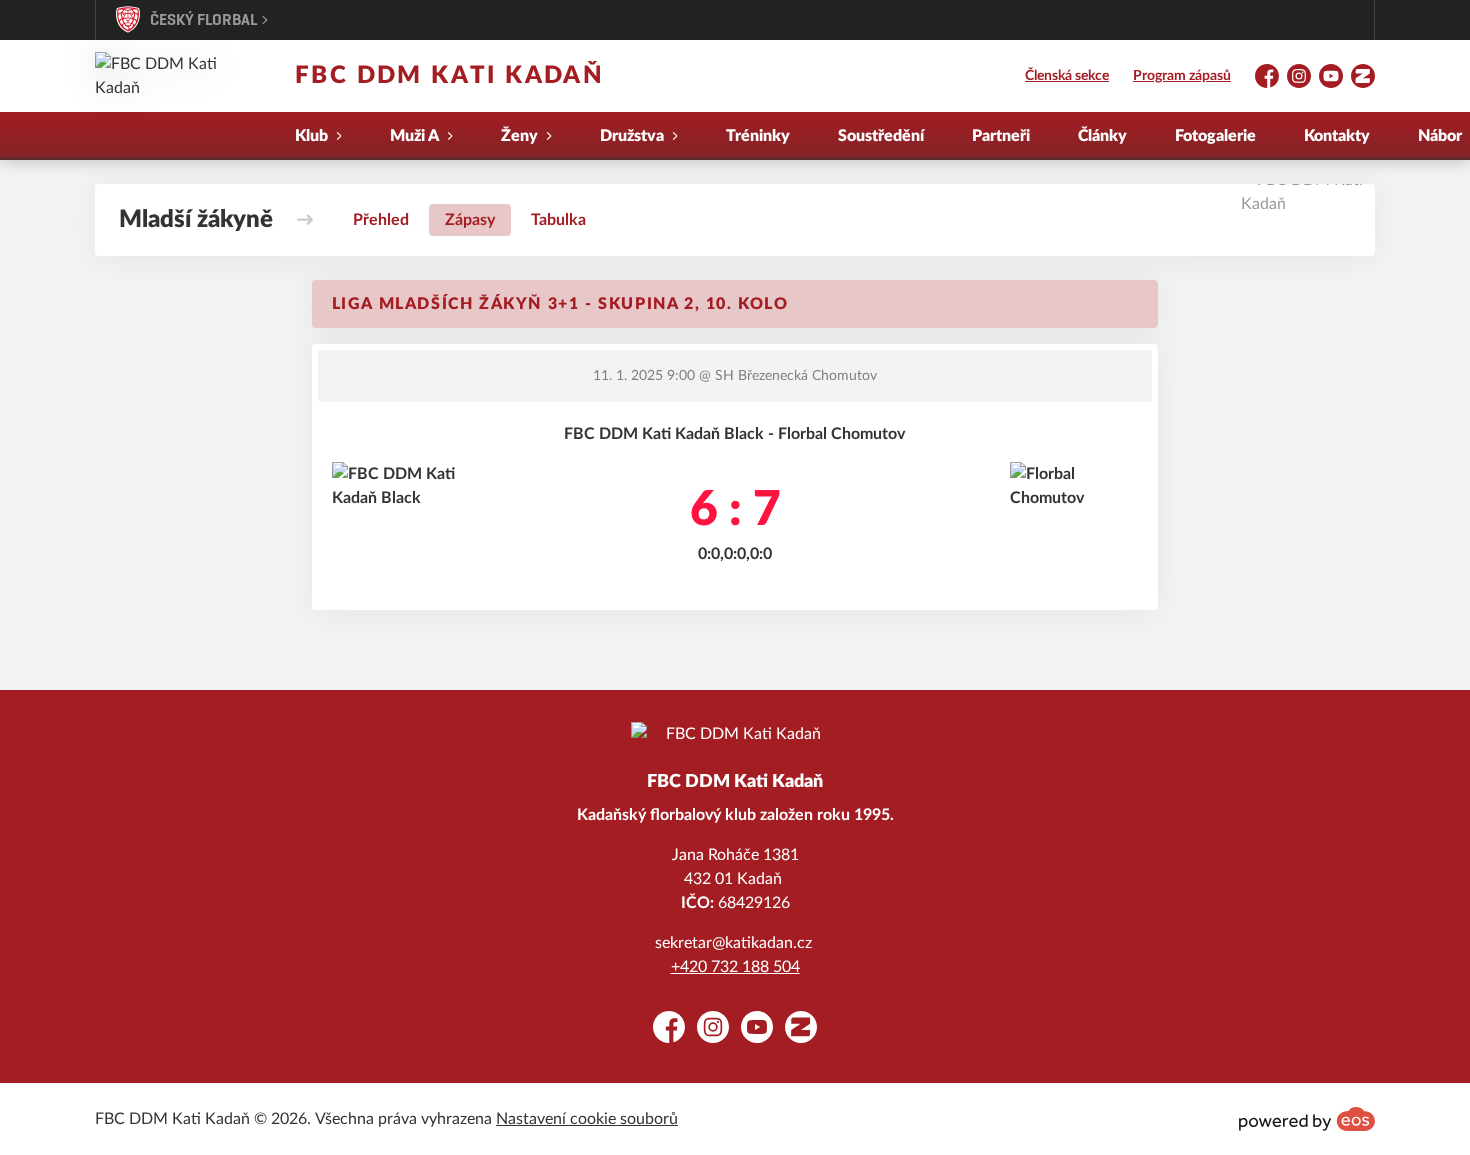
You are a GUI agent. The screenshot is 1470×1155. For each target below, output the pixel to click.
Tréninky (758, 136)
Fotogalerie (1215, 136)
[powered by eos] (1307, 1119)
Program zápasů (1182, 76)
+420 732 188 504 (735, 967)
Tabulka (558, 220)
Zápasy (470, 220)
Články (1102, 136)
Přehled (381, 220)
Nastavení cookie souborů (587, 1119)
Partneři (1001, 136)
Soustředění (881, 136)
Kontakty (1337, 136)
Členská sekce (1067, 76)
